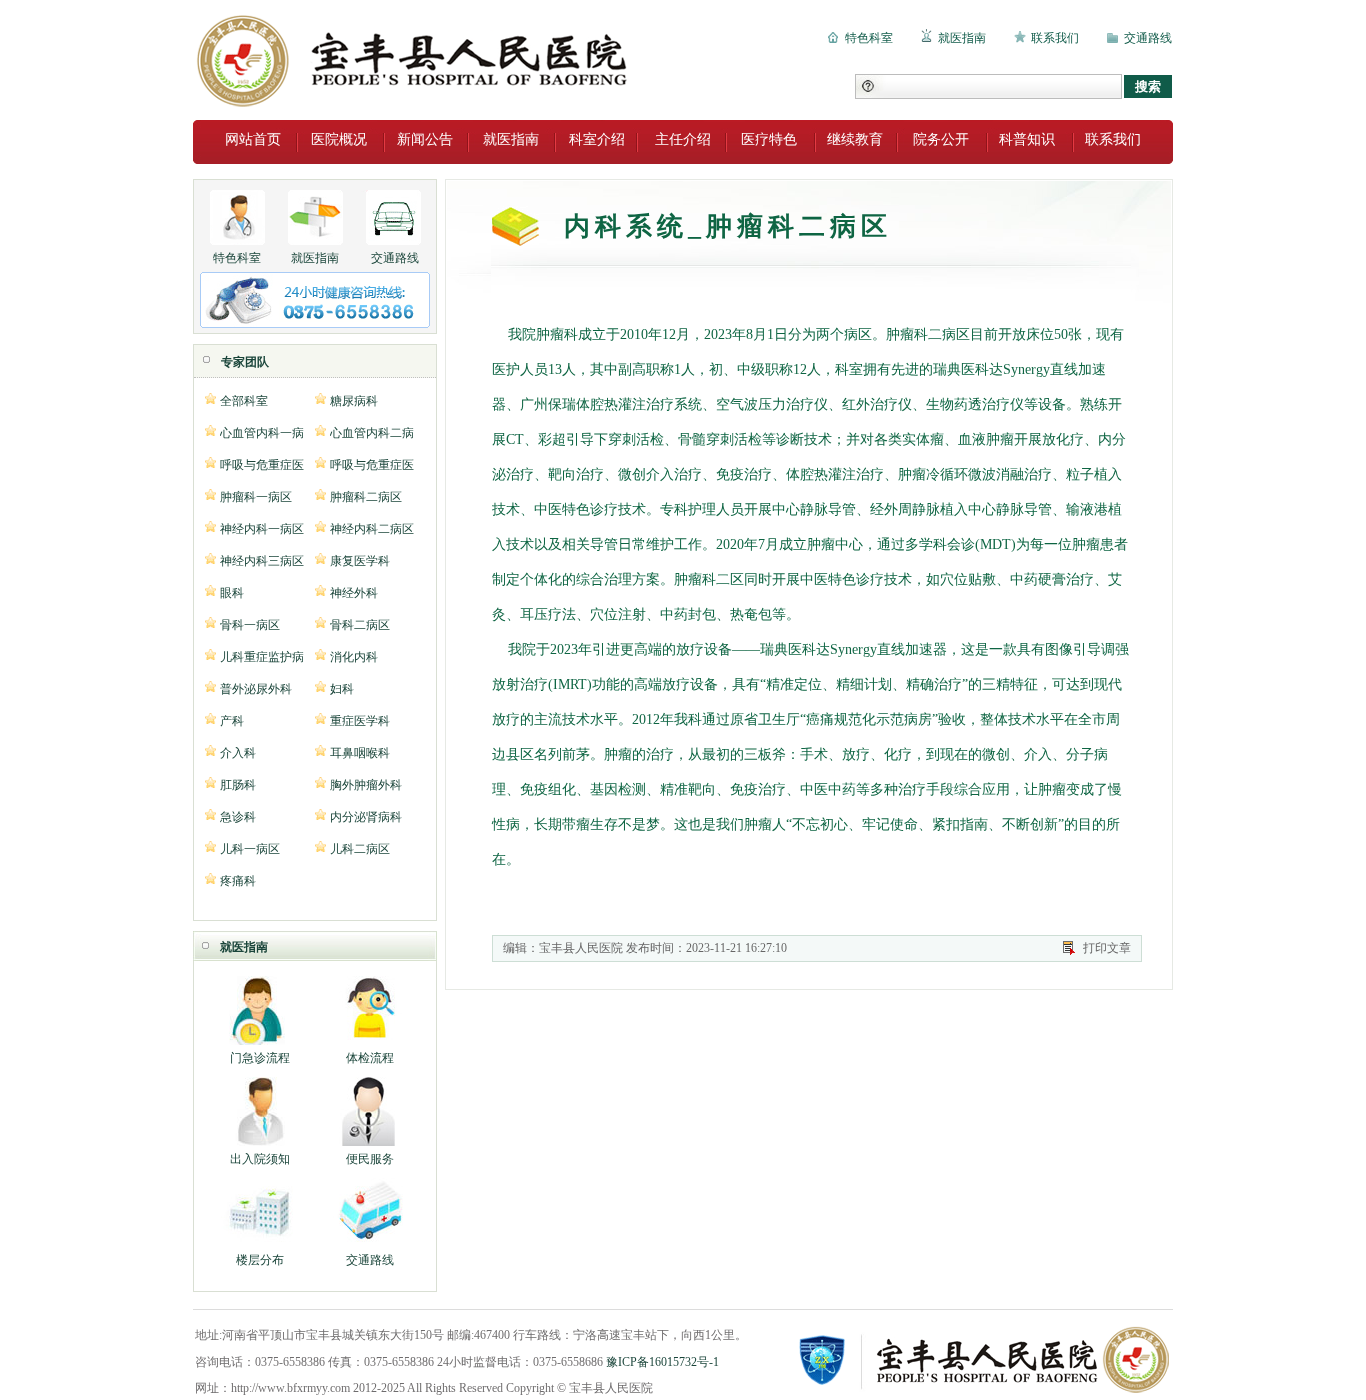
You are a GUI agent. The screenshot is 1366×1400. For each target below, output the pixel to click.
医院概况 (339, 139)
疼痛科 (238, 880)
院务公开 (941, 139)
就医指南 (962, 38)
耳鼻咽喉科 (360, 752)
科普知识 (1027, 139)
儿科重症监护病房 (262, 656)
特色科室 (869, 38)
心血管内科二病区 (372, 432)
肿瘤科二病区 (366, 496)
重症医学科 (360, 720)
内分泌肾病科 (366, 816)
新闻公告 (425, 139)
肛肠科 (238, 784)
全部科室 (244, 400)
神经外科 (354, 592)
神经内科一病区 (262, 528)
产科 (232, 720)
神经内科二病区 (372, 528)
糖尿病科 (354, 400)
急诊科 (238, 816)
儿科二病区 (360, 848)
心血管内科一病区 (262, 432)
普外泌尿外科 (256, 688)
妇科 (342, 688)
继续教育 (855, 139)
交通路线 (1148, 38)
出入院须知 (260, 1159)
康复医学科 (360, 560)
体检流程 (370, 1058)
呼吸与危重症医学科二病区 (372, 464)
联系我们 (1055, 38)
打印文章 (1107, 948)
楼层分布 (260, 1260)
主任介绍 (683, 139)
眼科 (232, 592)
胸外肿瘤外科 (366, 784)
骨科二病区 (360, 624)
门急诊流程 (260, 1058)
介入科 (238, 752)
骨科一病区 (250, 624)
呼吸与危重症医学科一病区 (262, 464)
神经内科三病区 (262, 560)
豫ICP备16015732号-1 (662, 1362)
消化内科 (354, 656)
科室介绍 (597, 139)
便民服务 (370, 1159)
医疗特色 (769, 139)
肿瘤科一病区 (256, 496)
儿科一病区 (250, 848)
